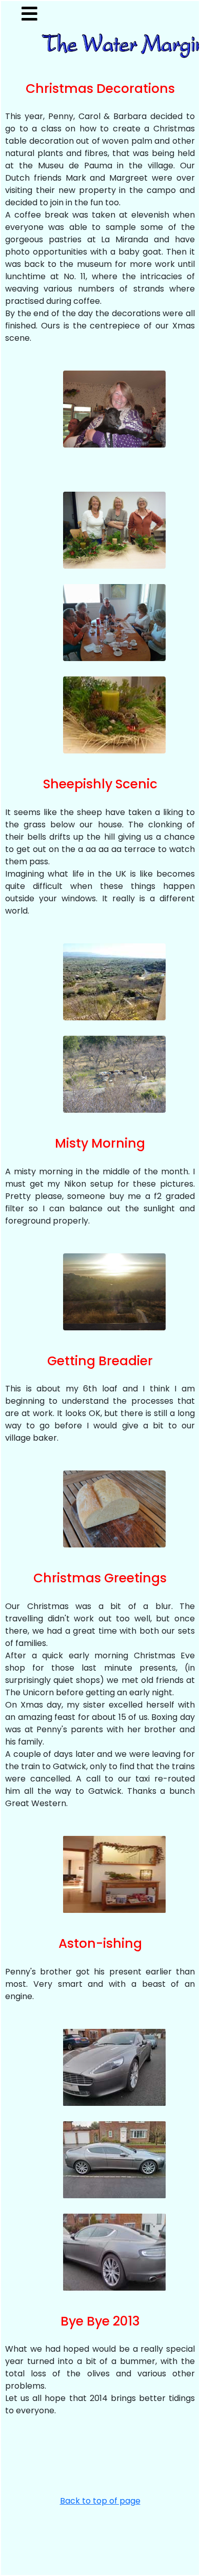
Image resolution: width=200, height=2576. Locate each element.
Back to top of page (100, 2501)
